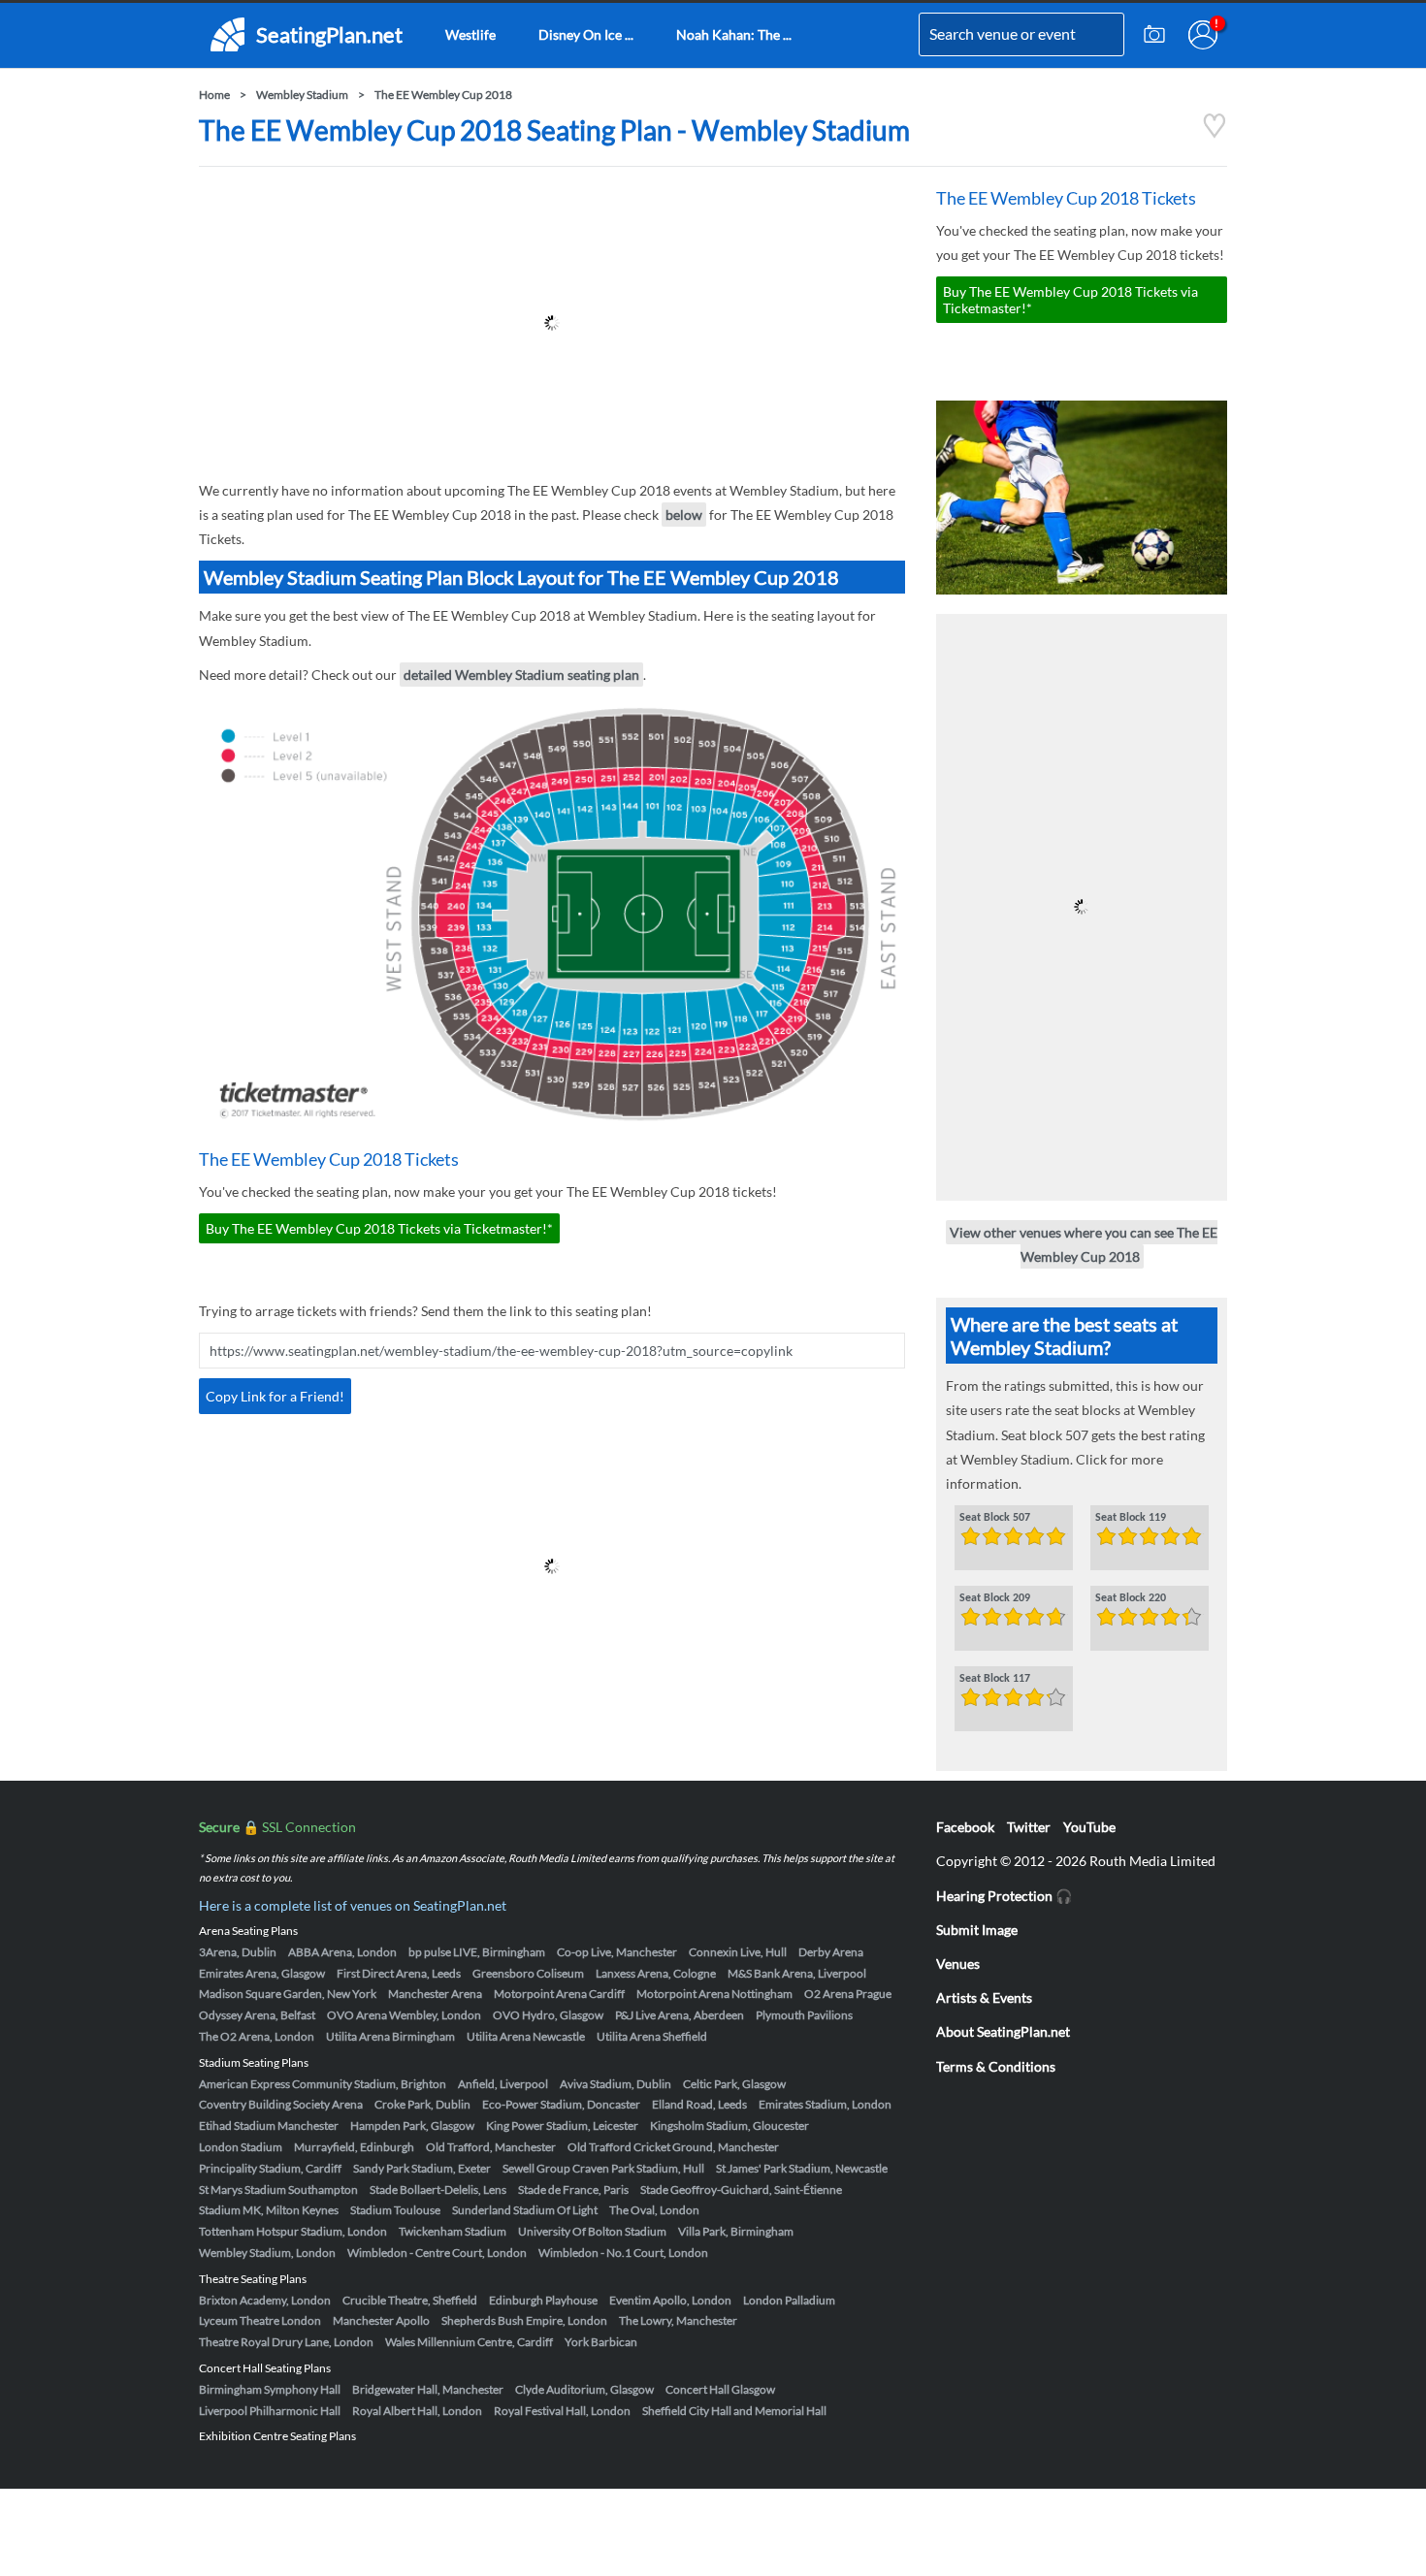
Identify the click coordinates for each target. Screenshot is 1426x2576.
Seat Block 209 (995, 1598)
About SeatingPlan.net (1003, 2031)
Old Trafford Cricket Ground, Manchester (673, 2147)
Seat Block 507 (995, 1518)
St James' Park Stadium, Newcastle (802, 2168)
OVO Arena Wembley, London (404, 2015)
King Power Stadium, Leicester (562, 2125)
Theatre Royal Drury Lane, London (286, 2342)
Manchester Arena (435, 1994)
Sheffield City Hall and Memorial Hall (734, 2411)
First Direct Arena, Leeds (399, 1973)
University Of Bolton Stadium (592, 2231)
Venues (958, 1964)
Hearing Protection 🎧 (1004, 1896)
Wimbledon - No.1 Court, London (623, 2253)
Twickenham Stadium (453, 2231)
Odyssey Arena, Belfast (257, 2015)
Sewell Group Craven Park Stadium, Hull (603, 2168)
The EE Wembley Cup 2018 (443, 95)
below (684, 515)
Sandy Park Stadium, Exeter (422, 2168)
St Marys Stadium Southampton (278, 2190)
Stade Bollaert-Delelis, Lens (438, 2190)
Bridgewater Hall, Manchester (428, 2389)
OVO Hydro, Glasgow (548, 2015)
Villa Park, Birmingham (736, 2231)
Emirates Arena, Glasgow (262, 1973)
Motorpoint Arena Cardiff (559, 1994)
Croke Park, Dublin (422, 2104)
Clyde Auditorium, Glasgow (584, 2389)
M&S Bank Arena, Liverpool (797, 1973)
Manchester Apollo (381, 2320)
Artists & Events (984, 1997)
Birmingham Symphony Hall (270, 2389)
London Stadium (241, 2147)
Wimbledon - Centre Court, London (437, 2253)
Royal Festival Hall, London (562, 2411)
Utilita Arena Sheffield (652, 2036)
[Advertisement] (552, 323)
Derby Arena (831, 1952)
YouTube (1089, 1827)
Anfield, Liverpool (503, 2084)
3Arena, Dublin (238, 1952)
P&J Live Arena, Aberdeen (680, 2015)
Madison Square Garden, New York (288, 1994)
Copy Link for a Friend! (275, 1396)
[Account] (1203, 35)
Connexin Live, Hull (738, 1952)
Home (214, 95)
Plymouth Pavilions (804, 2015)
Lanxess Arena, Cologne (656, 1973)
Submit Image (977, 1930)
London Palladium (789, 2300)
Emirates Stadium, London (825, 2104)
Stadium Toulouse (395, 2210)
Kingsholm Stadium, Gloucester (729, 2125)
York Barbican (601, 2342)
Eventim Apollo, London (670, 2300)
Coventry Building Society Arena (281, 2104)
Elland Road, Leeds (699, 2104)
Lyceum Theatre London (260, 2320)
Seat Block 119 (1131, 1518)
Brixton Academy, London (265, 2300)
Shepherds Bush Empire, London (524, 2320)
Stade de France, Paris (573, 2190)
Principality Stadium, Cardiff (270, 2168)
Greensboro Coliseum (528, 1973)
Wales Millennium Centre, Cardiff (469, 2342)
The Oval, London (654, 2210)
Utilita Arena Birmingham (390, 2036)
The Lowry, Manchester (678, 2320)
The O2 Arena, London (257, 2036)
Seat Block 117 (995, 1679)
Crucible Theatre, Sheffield (410, 2300)
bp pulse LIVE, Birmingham (477, 1952)
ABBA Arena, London (342, 1952)
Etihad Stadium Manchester (269, 2125)
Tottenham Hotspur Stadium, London (293, 2231)
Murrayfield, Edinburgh (354, 2147)
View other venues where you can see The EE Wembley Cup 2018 (1084, 1244)
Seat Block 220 (1131, 1598)
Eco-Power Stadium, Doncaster (561, 2104)
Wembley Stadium (302, 95)
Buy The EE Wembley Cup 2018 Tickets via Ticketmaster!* (379, 1228)
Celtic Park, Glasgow (734, 2084)
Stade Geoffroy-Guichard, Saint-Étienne (741, 2190)
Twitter (1029, 1827)
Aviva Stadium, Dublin (616, 2084)
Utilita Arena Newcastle (526, 2036)
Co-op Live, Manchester (617, 1952)
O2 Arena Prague (848, 1994)
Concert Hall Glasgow (720, 2389)
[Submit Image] (1154, 35)
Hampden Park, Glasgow (412, 2125)
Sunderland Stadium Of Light (525, 2210)
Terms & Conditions (996, 2066)
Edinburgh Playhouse (543, 2300)
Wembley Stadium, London (267, 2253)
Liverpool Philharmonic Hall (270, 2411)
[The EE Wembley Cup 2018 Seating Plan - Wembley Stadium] (1215, 133)
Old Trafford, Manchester (491, 2147)
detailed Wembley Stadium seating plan (521, 675)
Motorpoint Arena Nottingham (714, 1994)
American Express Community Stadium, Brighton (323, 2084)
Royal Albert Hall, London (417, 2411)
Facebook (965, 1827)
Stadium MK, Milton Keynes (269, 2210)
